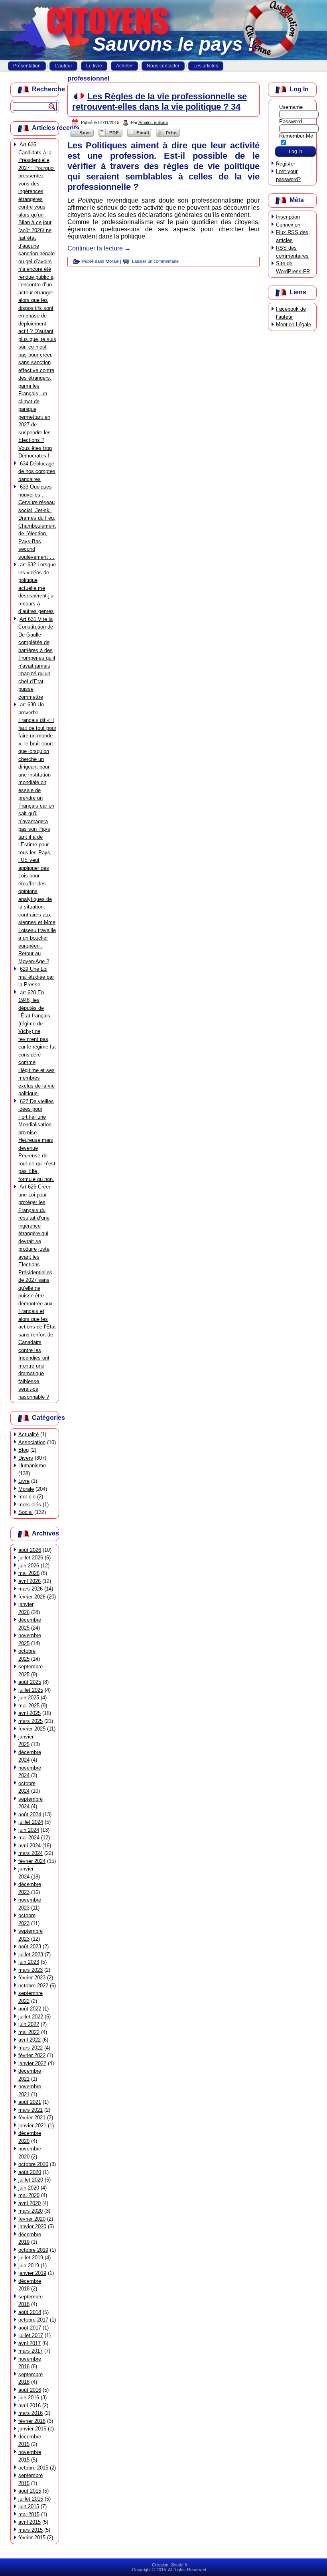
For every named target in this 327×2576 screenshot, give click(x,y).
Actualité (29, 1434)
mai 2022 (29, 2032)
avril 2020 (30, 2203)
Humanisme (32, 1465)
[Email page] (139, 137)
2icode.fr (179, 2565)
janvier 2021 (32, 2126)
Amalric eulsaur (153, 122)
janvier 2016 (32, 2429)
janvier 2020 (32, 2226)
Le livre (94, 66)
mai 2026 (29, 1573)
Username (291, 107)
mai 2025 (29, 1706)
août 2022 (30, 2009)
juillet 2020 (31, 2180)
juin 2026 (29, 1566)
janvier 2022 (32, 2063)
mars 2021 (31, 2110)
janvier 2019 (32, 2273)
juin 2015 (29, 2506)
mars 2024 (31, 1853)
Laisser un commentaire (155, 261)
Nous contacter (163, 66)
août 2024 (30, 1814)
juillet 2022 (31, 2017)
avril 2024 (30, 1846)
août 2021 (30, 2102)
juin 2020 (29, 2188)
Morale (26, 1489)
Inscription (288, 217)
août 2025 (30, 1682)
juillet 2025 (31, 1690)
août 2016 (30, 2390)
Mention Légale (294, 324)
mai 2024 (29, 1838)
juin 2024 (29, 1830)
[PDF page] (110, 137)
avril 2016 (30, 2406)
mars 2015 (31, 2530)
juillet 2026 (31, 1558)
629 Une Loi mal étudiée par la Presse (36, 977)
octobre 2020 (33, 2164)
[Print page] (168, 137)
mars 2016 (31, 2413)
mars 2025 (31, 1721)
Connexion (288, 225)
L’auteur (63, 66)
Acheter (124, 66)
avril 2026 (30, 1581)
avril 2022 (30, 2040)
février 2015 (32, 2538)
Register (286, 164)
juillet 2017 (31, 2335)
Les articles (206, 66)
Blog (24, 1450)
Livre (24, 1481)
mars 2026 (31, 1589)
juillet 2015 (31, 2499)
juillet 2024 (31, 1822)
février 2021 (32, 2118)
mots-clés (30, 1505)
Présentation (27, 66)
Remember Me (296, 136)
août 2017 (30, 2328)
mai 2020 (29, 2195)
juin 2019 (29, 2266)
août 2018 (30, 2312)
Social (26, 1512)
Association (32, 1442)
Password (291, 121)
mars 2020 (31, 2211)
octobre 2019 (33, 2250)
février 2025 (32, 1729)
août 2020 (30, 2172)
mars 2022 (31, 2048)
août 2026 (30, 1550)
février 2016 (32, 2421)
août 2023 (30, 1946)
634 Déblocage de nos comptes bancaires (37, 471)
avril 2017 (30, 2343)
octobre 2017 (33, 2320)
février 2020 (32, 2219)
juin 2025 (29, 1698)
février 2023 (32, 1978)
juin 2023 (29, 1962)
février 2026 (32, 1597)
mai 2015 (29, 2514)
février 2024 (32, 1861)
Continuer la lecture (99, 248)
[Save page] (82, 137)
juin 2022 (29, 2024)
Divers (26, 1458)
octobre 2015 (33, 2468)
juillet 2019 (31, 2258)
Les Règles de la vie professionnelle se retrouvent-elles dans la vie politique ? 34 (160, 102)
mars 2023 (31, 1970)
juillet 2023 (31, 1954)
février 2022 (32, 2055)
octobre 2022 (33, 1986)
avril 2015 (30, 2522)
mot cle (27, 1497)
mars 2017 (31, 2351)
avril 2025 (30, 1713)
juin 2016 (29, 2398)
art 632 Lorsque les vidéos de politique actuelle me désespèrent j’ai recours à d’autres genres (37, 588)
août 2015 (30, 2491)
